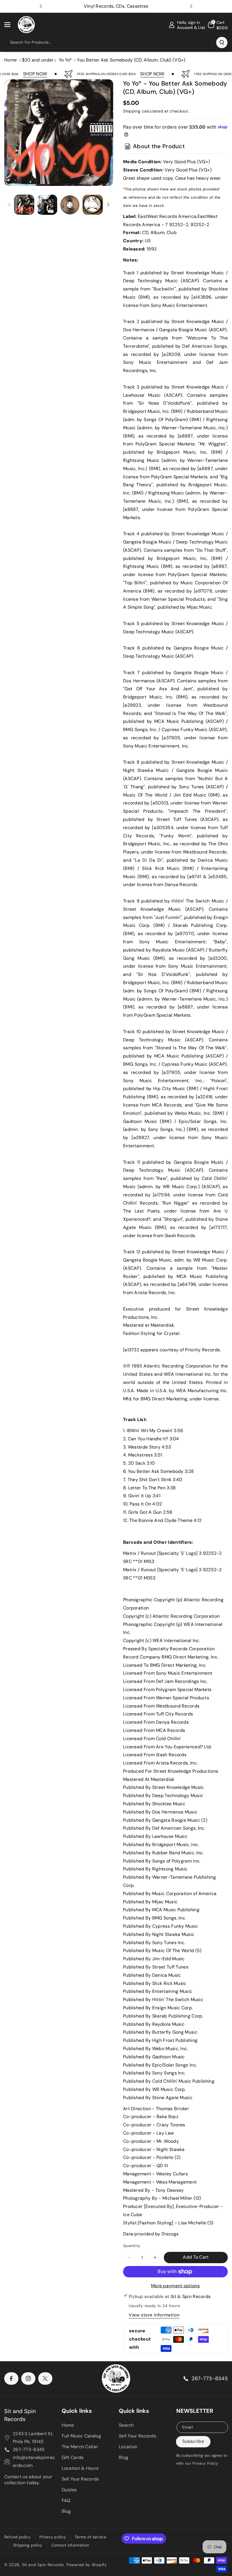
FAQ (66, 2500)
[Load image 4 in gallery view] (93, 205)
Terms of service (90, 2537)
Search (126, 2425)
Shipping (132, 111)
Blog (66, 2511)
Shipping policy (28, 2545)
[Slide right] (108, 205)
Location (128, 2447)
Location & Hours (80, 2468)
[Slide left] (9, 205)
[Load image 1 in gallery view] (24, 205)
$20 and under (38, 60)
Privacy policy (53, 2537)
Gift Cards (73, 2457)
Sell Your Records (80, 2479)
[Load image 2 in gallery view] (47, 205)
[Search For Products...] (222, 43)
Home (10, 60)
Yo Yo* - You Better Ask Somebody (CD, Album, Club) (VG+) (122, 60)
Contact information (70, 2545)
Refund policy (17, 2537)
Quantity (132, 2246)
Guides (69, 2490)
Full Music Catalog (81, 2436)
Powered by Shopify (87, 2565)
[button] (10, 25)
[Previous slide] (41, 6)
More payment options (175, 2286)
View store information (154, 2315)
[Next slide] (191, 6)
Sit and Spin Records (20, 2415)
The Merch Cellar (80, 2447)
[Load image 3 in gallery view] (70, 205)
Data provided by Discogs (151, 2234)
